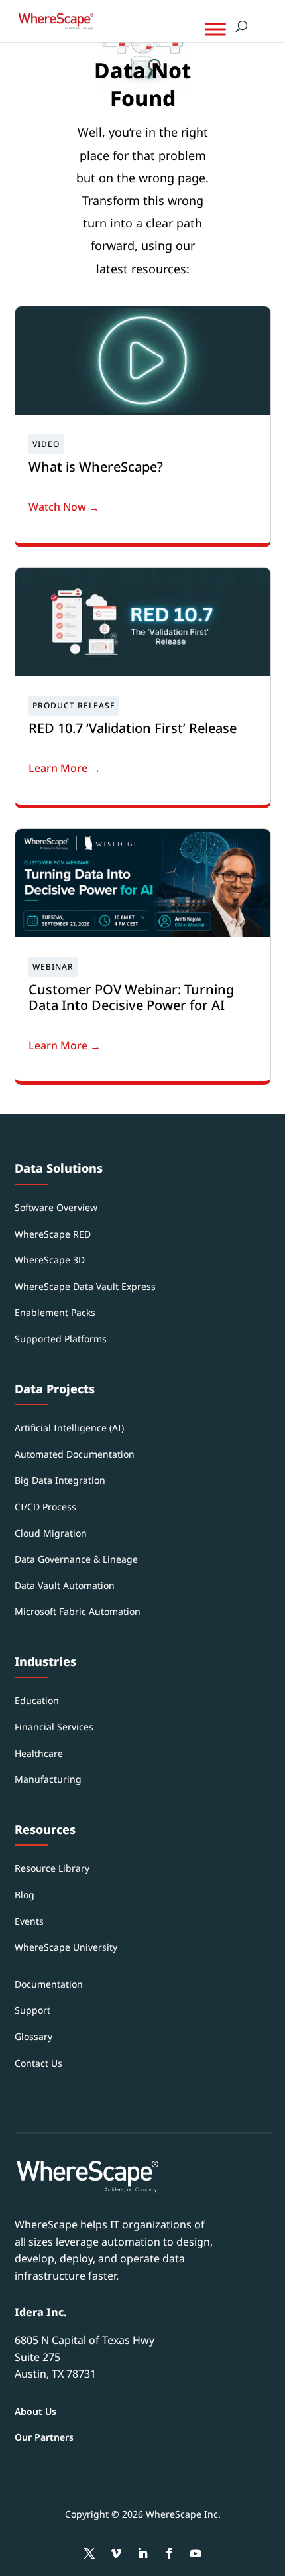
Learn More (58, 768)
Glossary (33, 2036)
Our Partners (44, 2437)
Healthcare (39, 1753)
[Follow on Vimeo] (116, 2553)
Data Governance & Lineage (76, 1559)
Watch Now (57, 507)
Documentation (49, 1984)
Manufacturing (48, 1779)
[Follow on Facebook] (169, 2553)
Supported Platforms (61, 1339)
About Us (35, 2411)
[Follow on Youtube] (196, 2553)
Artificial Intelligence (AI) (69, 1428)
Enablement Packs (55, 1312)
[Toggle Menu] (215, 29)
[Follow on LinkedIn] (142, 2553)
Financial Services (54, 1727)
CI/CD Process (45, 1507)
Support (32, 2010)
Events (29, 1921)
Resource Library (52, 1868)
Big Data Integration (60, 1480)
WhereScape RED (53, 1234)
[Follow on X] (89, 2553)
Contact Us (38, 2063)
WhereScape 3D (50, 1260)
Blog (25, 1895)
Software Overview (56, 1207)
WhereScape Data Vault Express (85, 1286)
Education (37, 1700)
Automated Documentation (75, 1454)
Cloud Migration (51, 1533)
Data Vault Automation (65, 1585)
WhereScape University (66, 1947)
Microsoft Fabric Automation (78, 1611)
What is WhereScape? (96, 467)
